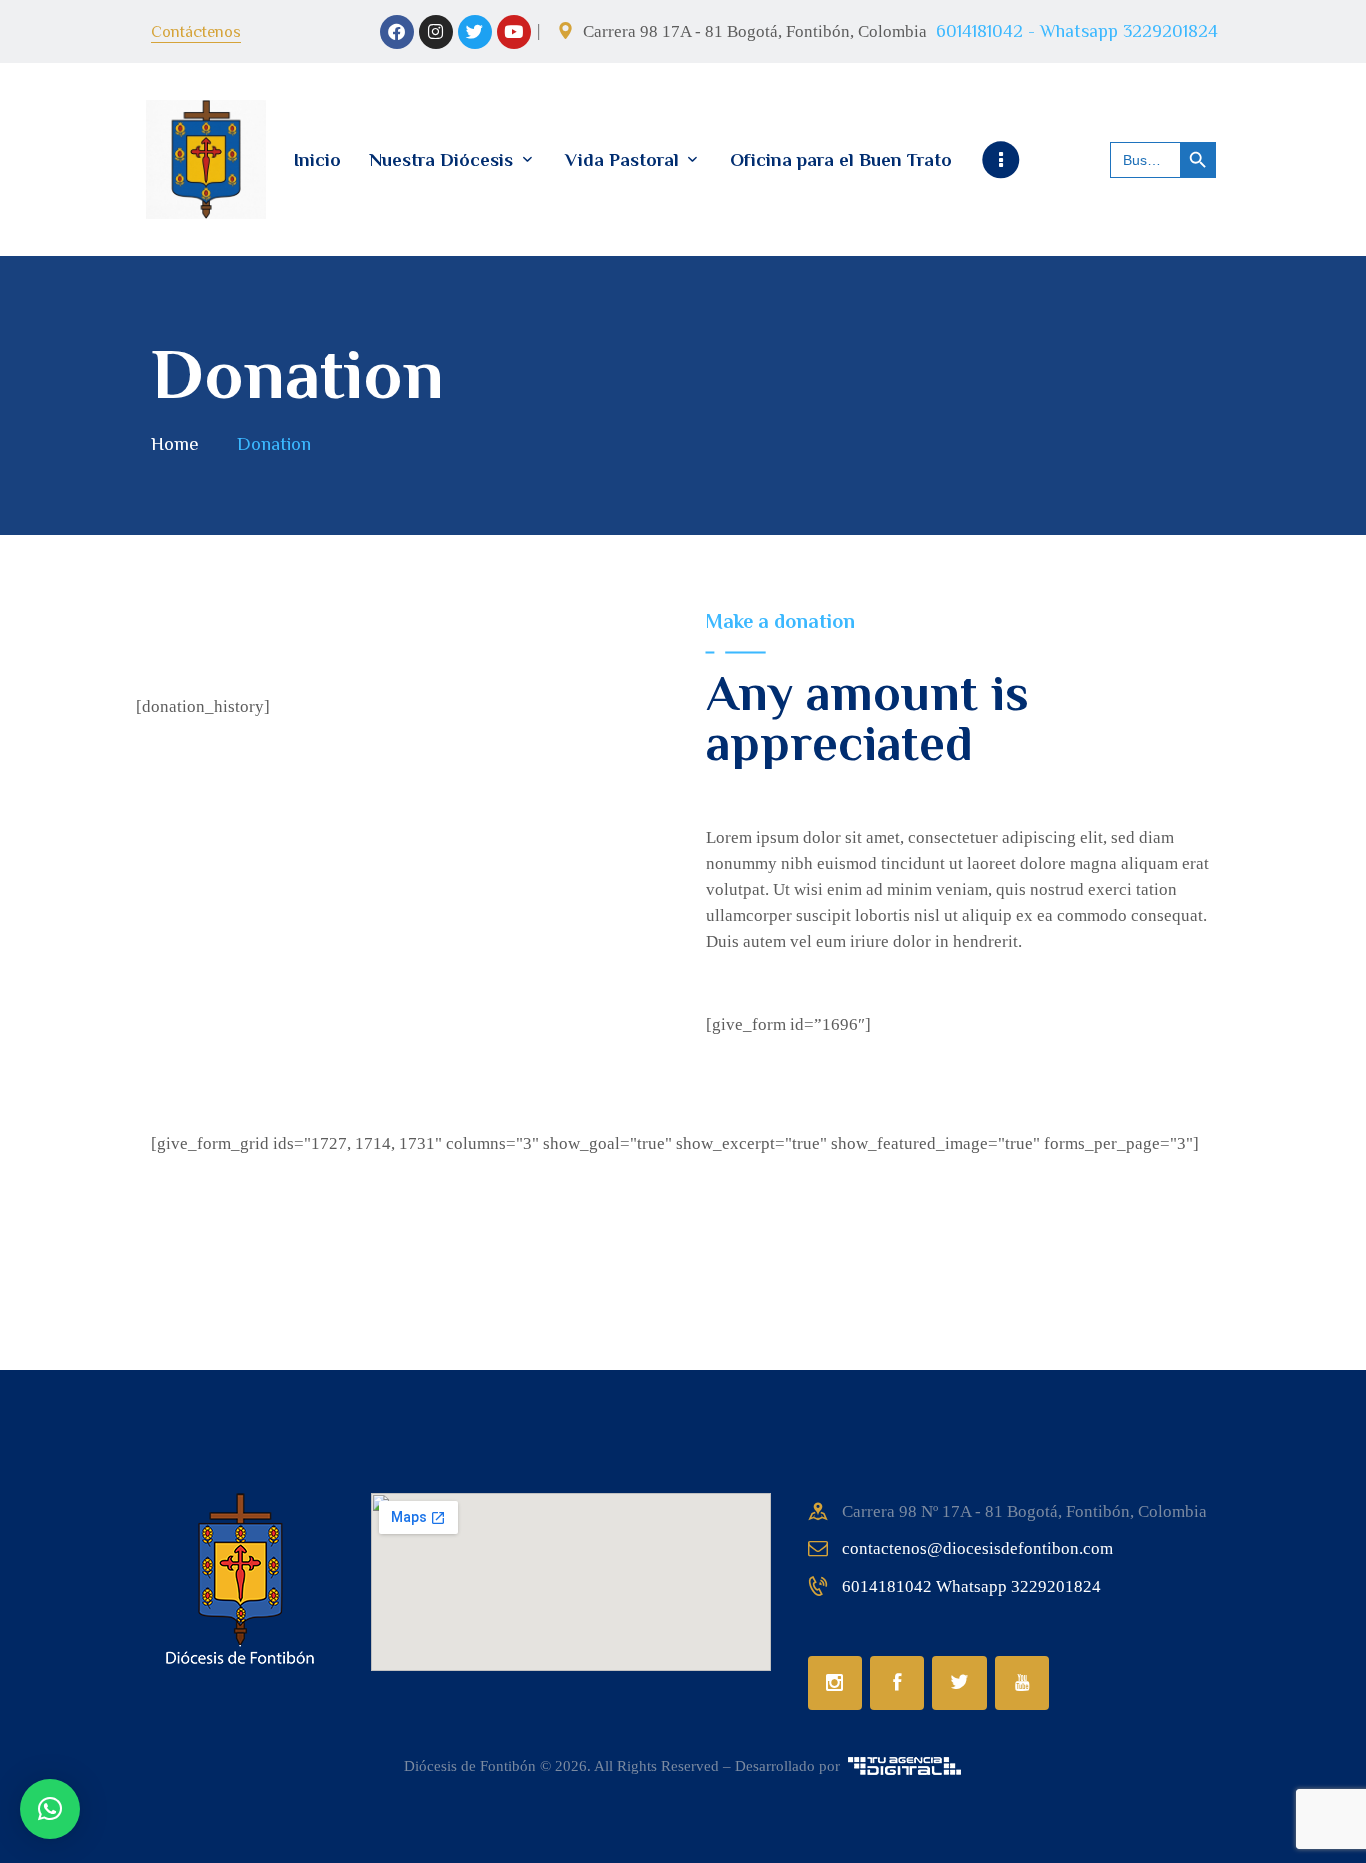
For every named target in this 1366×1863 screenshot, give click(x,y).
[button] (50, 1809)
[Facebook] (397, 32)
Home (175, 443)
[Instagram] (436, 32)
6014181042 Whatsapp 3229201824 (971, 1586)
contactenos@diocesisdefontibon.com (977, 1548)
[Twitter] (475, 32)
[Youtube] (514, 32)
